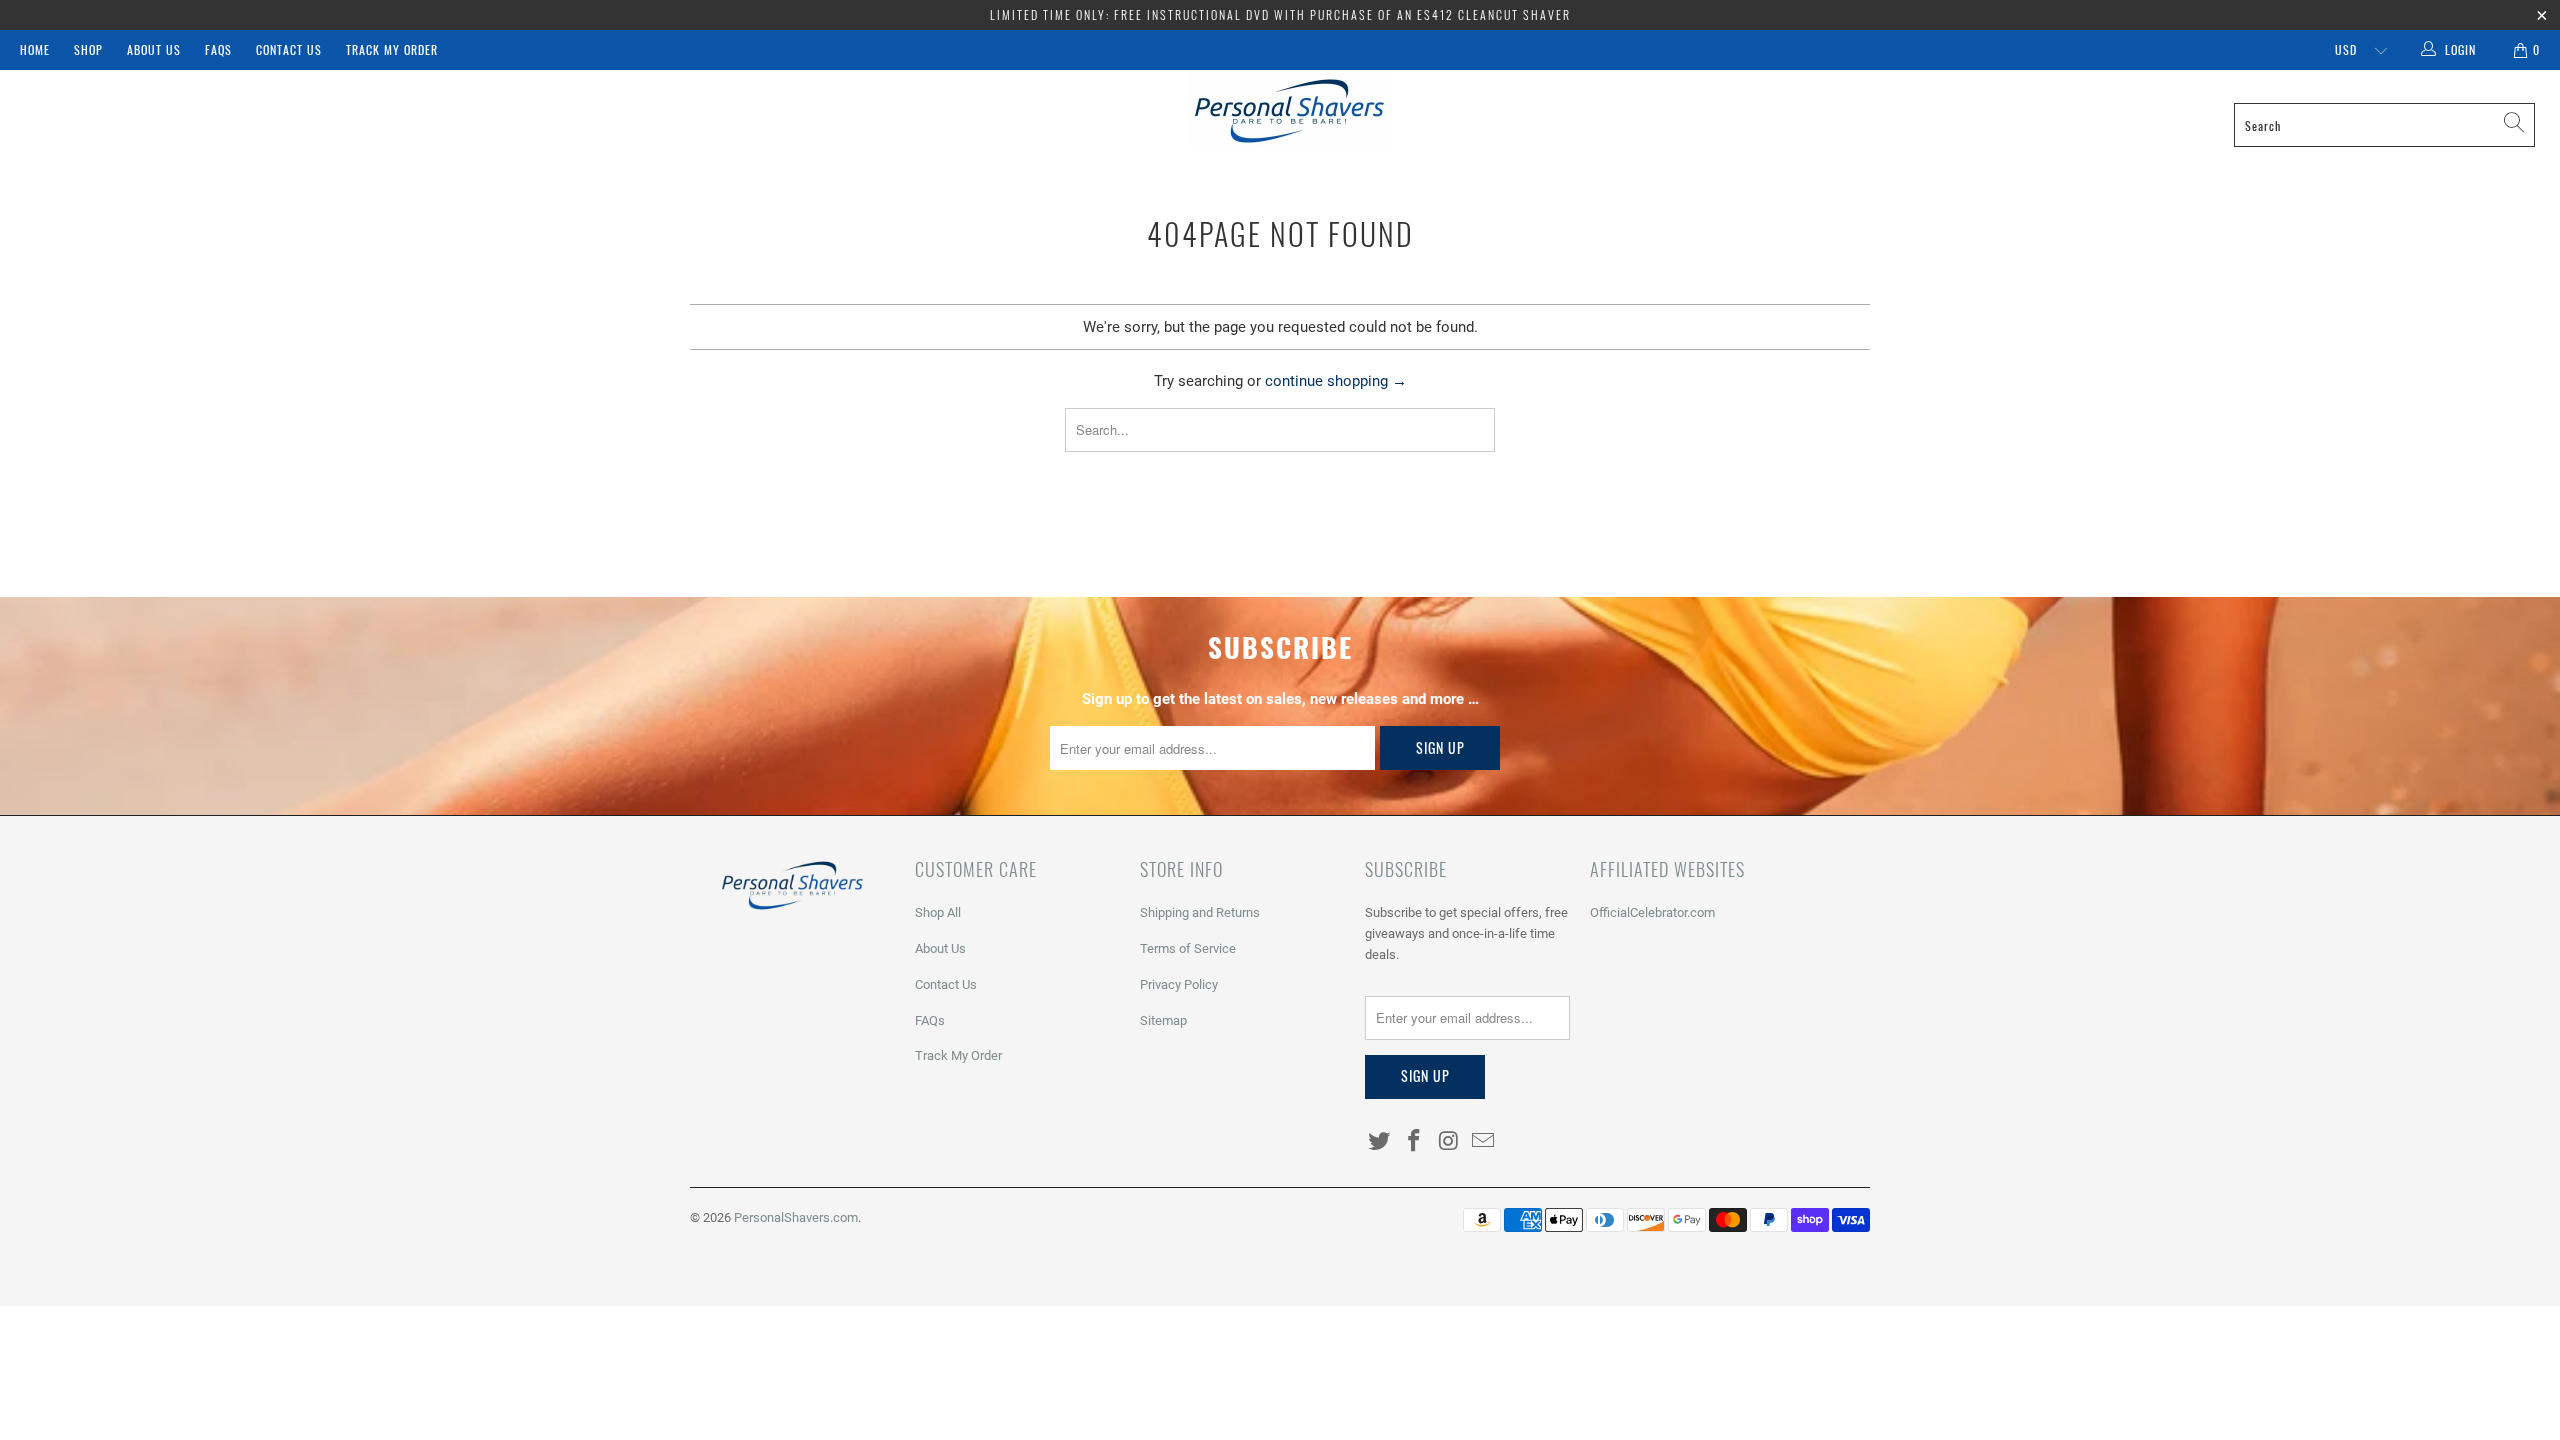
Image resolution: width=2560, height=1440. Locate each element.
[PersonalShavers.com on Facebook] (1415, 1142)
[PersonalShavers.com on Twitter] (1380, 1142)
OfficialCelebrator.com (1652, 912)
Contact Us (289, 49)
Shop (88, 49)
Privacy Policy (1179, 984)
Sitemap (1163, 1020)
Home (35, 49)
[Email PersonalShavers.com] (1484, 1142)
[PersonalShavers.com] (1290, 111)
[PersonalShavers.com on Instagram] (1449, 1142)
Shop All (938, 912)
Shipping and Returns (1200, 912)
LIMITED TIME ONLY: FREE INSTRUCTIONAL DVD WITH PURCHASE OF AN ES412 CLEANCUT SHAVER (1280, 14)
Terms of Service (1188, 948)
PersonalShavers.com (796, 1217)
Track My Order (392, 49)
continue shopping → (1336, 381)
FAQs (218, 49)
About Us (154, 49)
